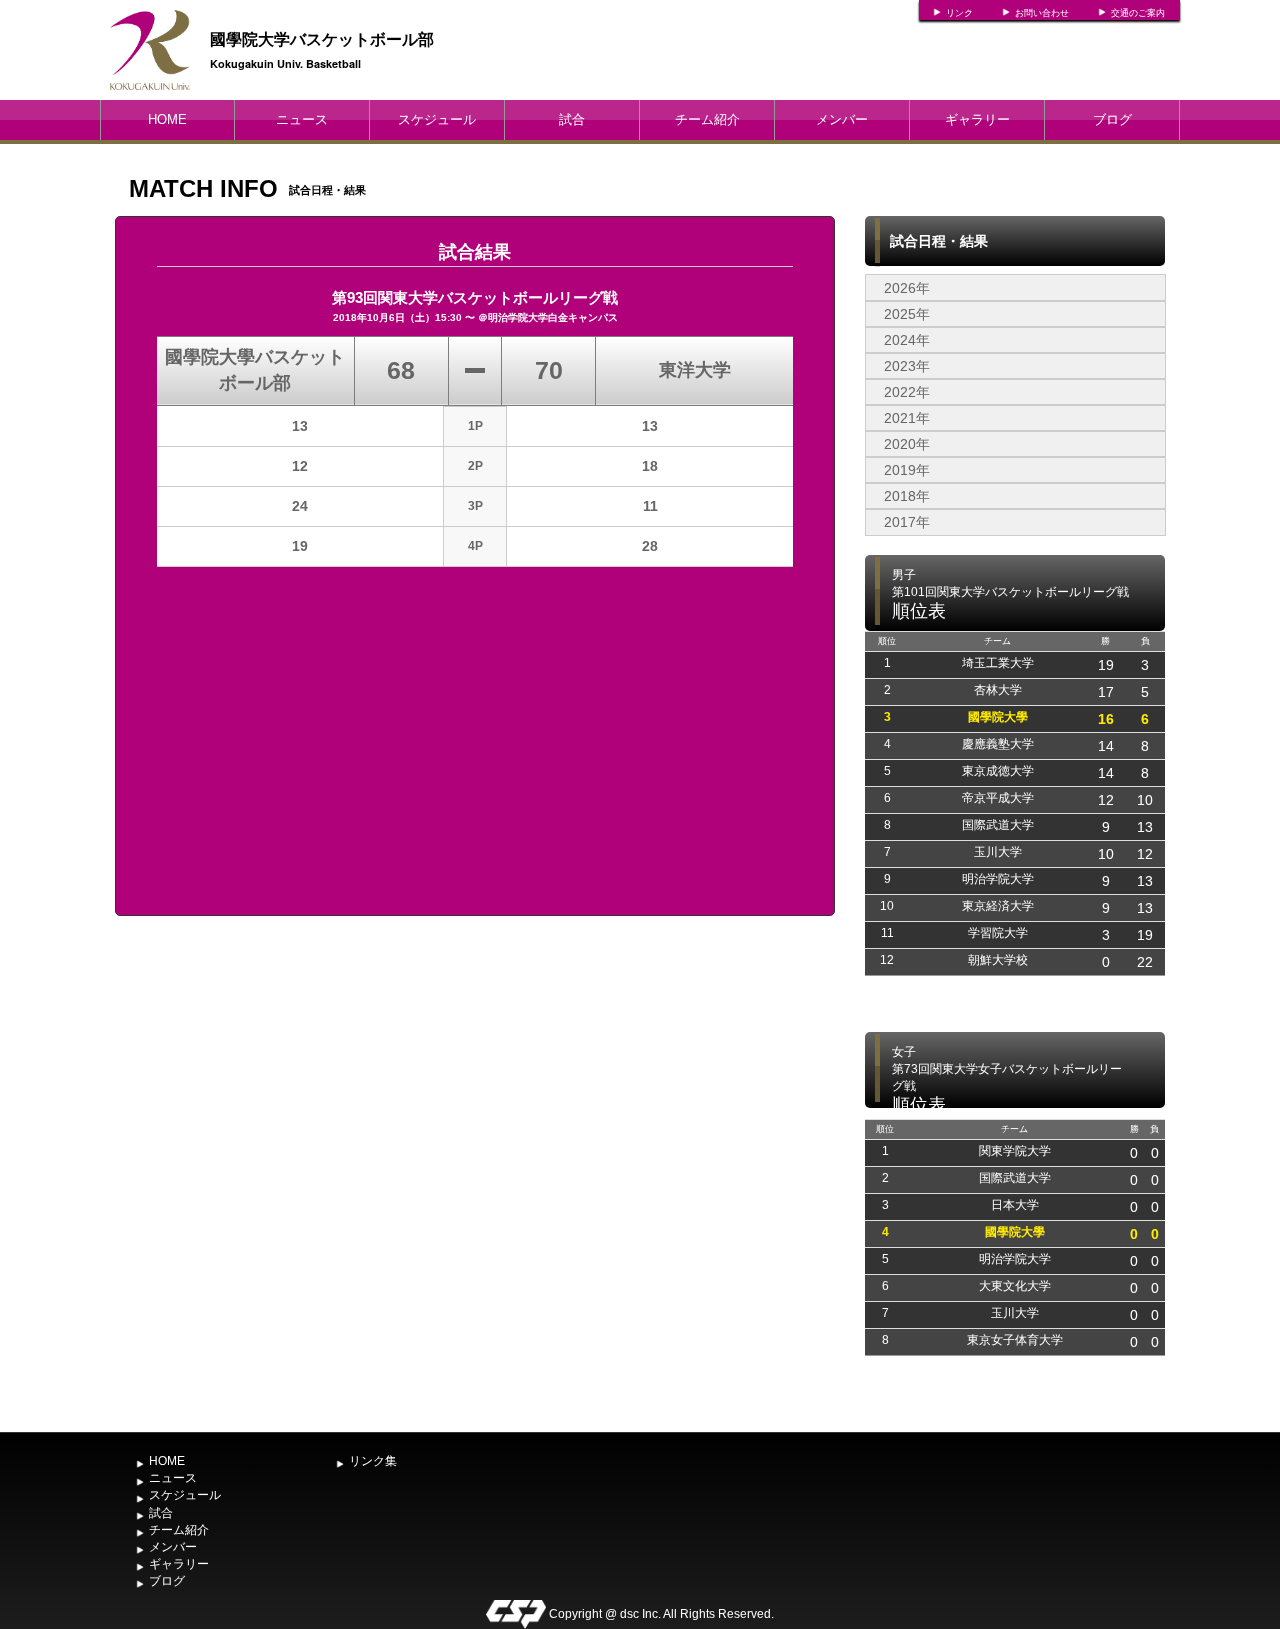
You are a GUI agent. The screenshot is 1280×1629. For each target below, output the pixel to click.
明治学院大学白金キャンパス (553, 317)
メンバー (842, 119)
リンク (959, 13)
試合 (572, 119)
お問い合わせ (1042, 13)
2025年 (907, 314)
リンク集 (373, 1461)
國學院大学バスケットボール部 (322, 38)
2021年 (907, 418)
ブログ (1112, 119)
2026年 (907, 288)
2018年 (907, 496)
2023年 (907, 366)
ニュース (302, 119)
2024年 (907, 340)
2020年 (907, 444)
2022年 (907, 392)
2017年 (907, 522)
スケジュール (437, 119)
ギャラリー (977, 119)
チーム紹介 (707, 119)
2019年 (907, 470)
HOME (167, 119)
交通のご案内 (1138, 13)
